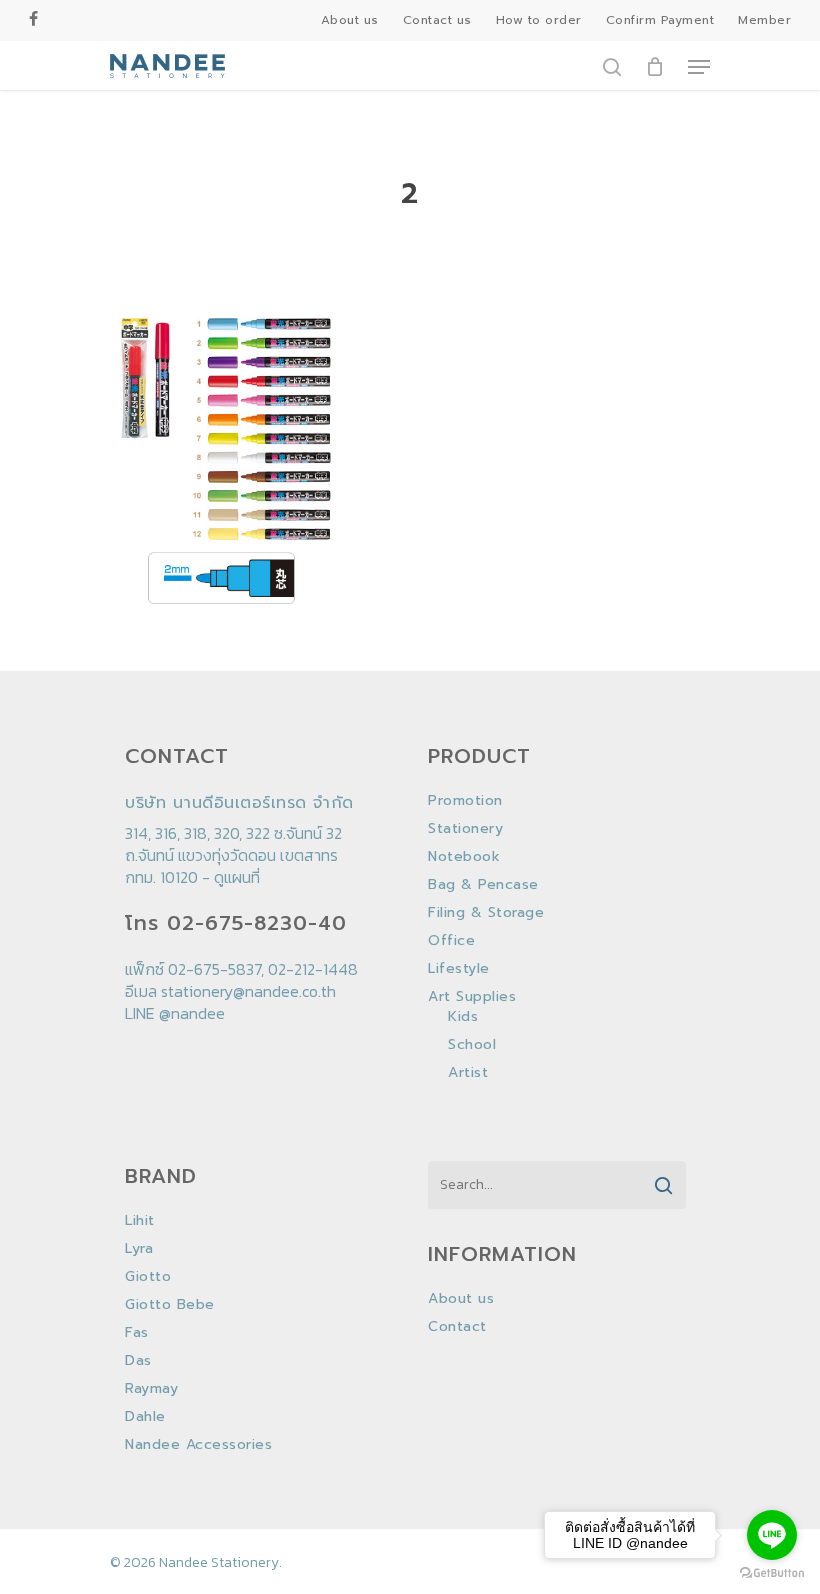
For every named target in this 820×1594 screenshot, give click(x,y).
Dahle (145, 1417)
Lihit (140, 1221)
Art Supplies (472, 997)
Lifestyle (459, 969)
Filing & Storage (486, 913)
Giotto (148, 1277)
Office (451, 941)
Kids (463, 1017)
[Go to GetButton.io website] (772, 1573)
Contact (457, 1327)
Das (138, 1361)
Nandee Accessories (198, 1445)
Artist (468, 1073)
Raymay (151, 1389)
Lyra (139, 1249)
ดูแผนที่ (237, 877)
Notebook (464, 857)
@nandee (192, 1013)
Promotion (465, 801)
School (472, 1045)
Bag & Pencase (483, 885)
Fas (137, 1333)
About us (461, 1299)
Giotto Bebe (170, 1305)
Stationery (465, 829)
